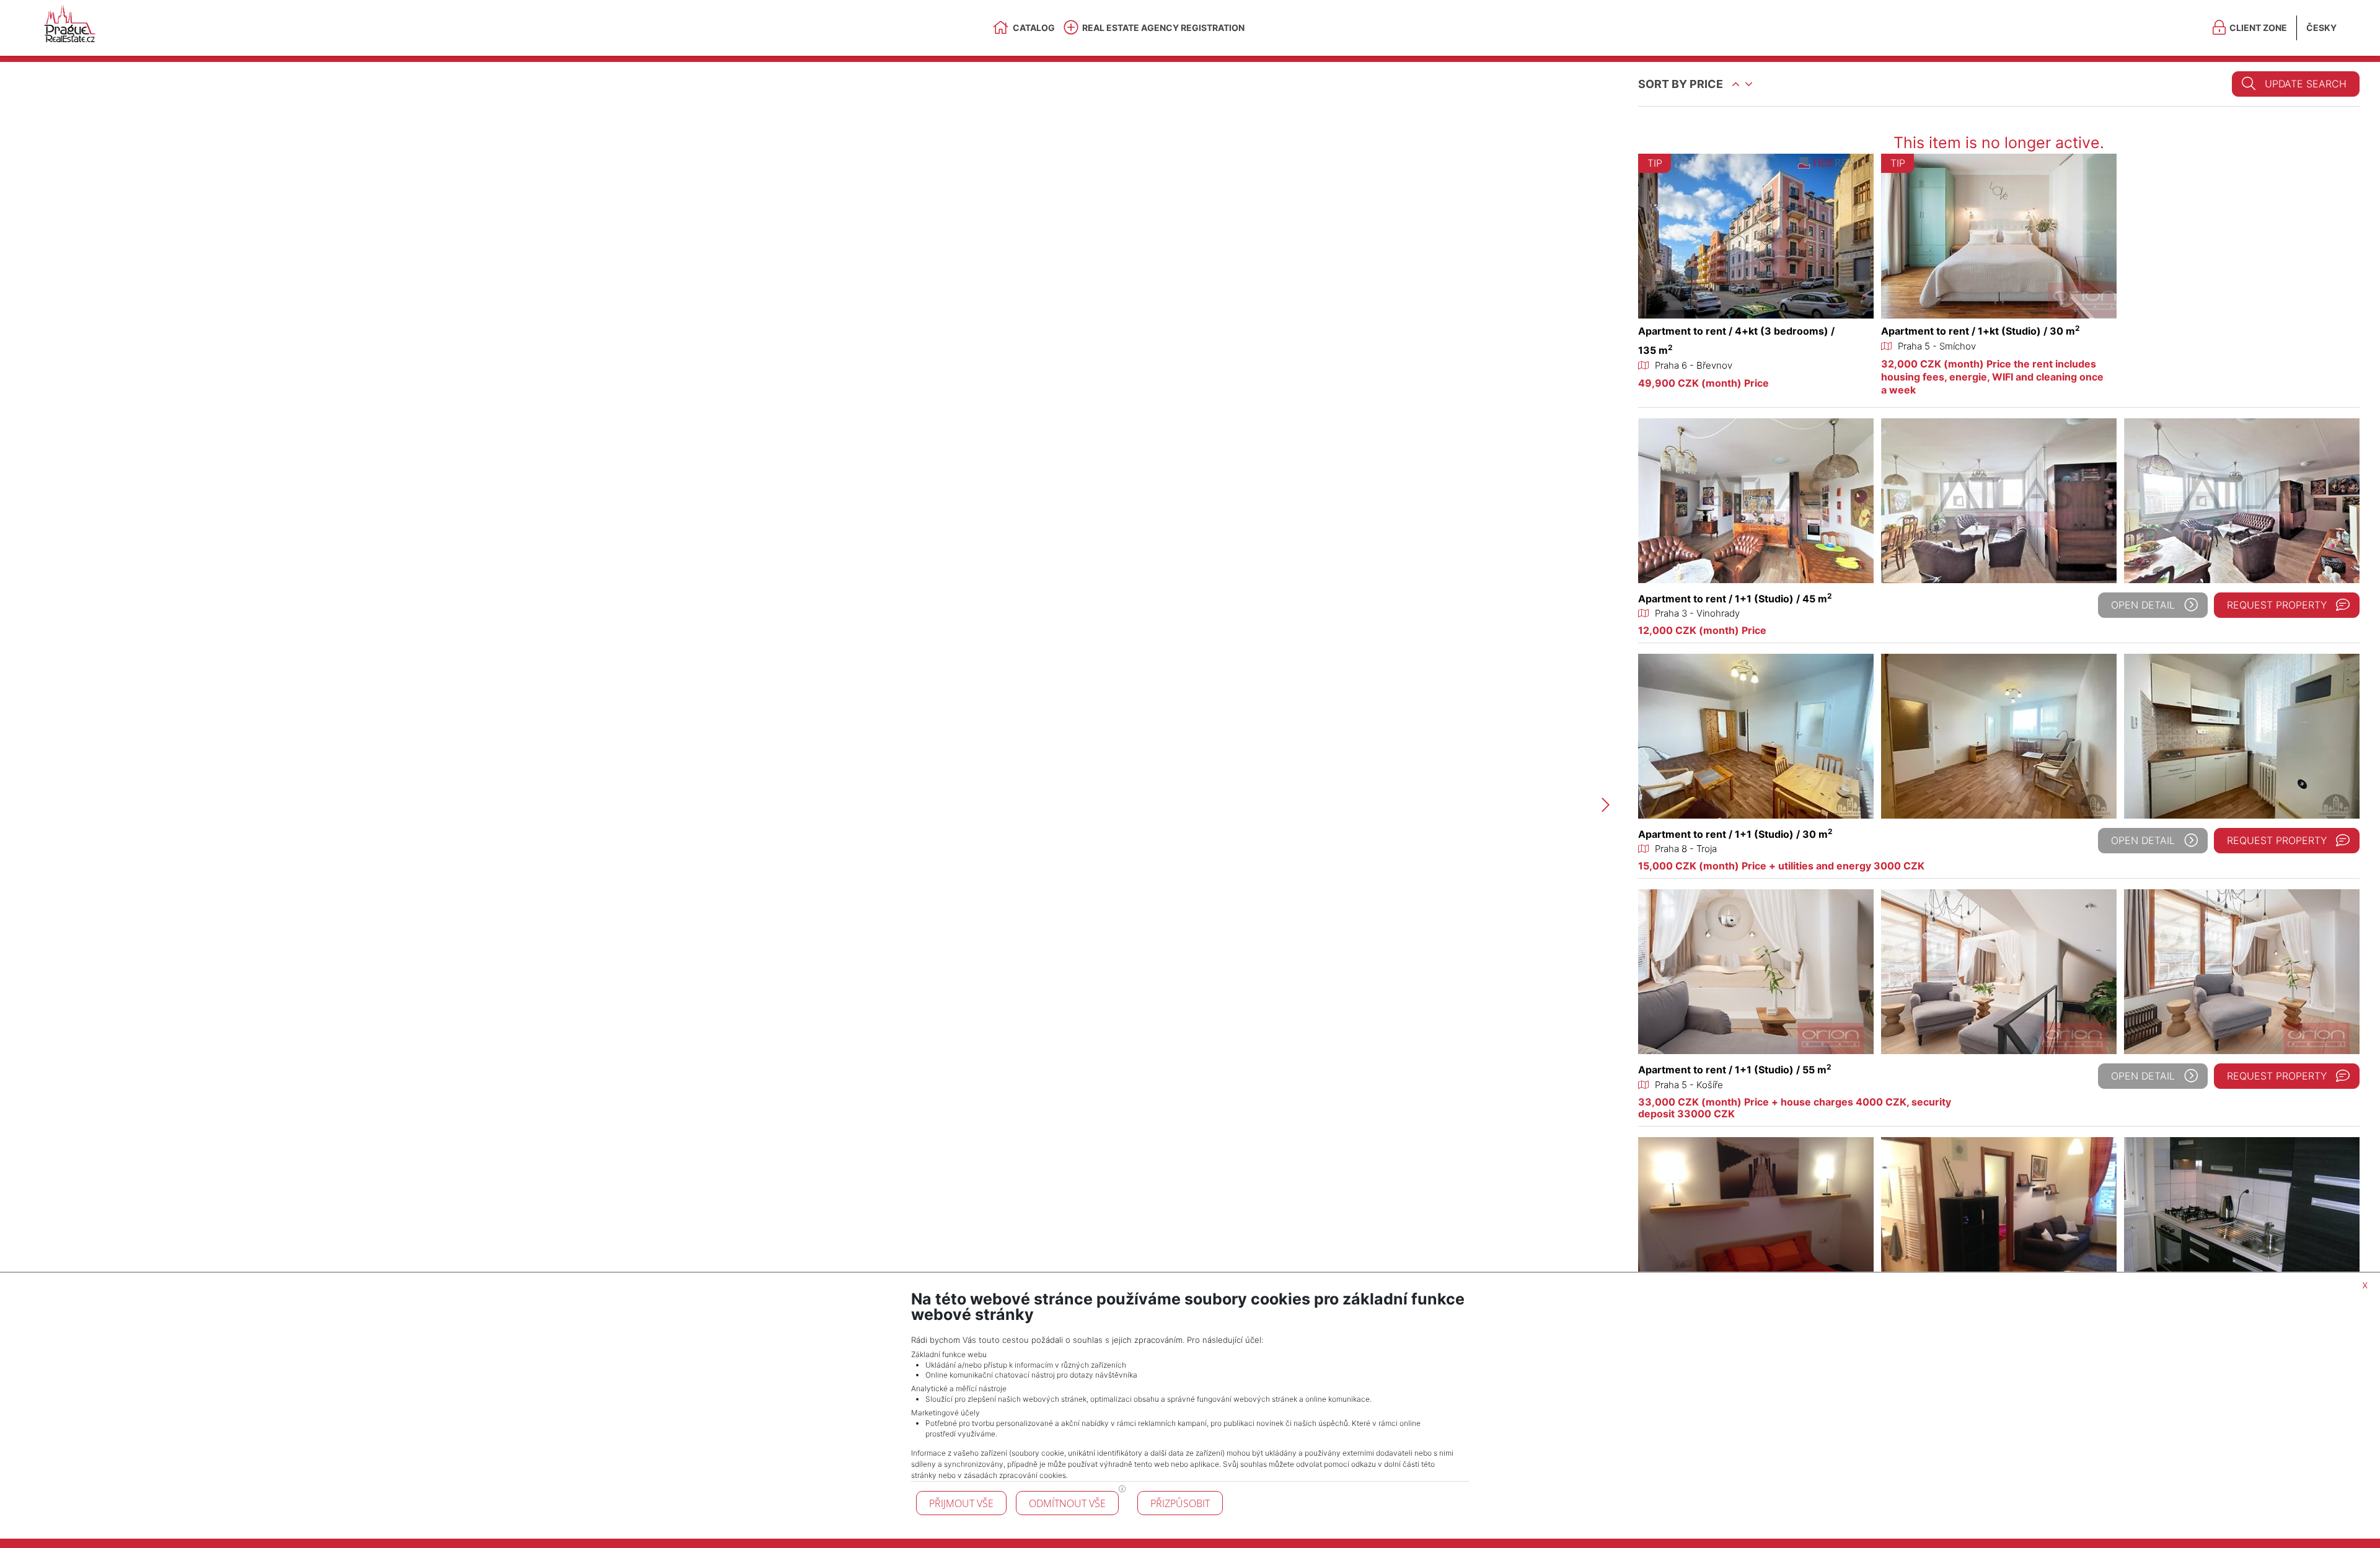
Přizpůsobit (1180, 1503)
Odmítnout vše (1067, 1503)
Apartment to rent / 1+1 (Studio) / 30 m (1735, 834)
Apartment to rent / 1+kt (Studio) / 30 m (1981, 331)
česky (2321, 28)
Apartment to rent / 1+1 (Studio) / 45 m (1735, 599)
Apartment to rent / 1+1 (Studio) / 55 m (1735, 1070)
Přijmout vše (961, 1503)
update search (2306, 84)
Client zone (2258, 28)
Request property (2277, 605)
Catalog (1034, 28)
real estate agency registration (1163, 28)
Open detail (2143, 605)
